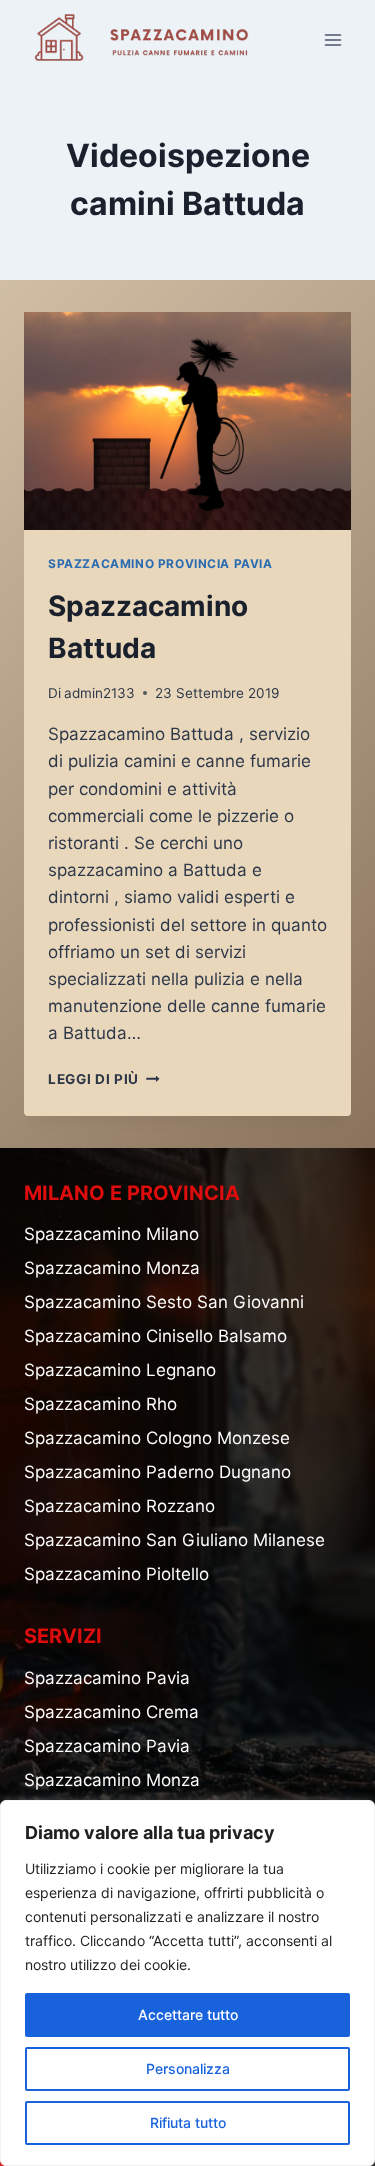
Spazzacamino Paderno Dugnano (157, 1472)
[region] (187, 1983)
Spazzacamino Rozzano (119, 1506)
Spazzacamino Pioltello (116, 1574)
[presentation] (187, 421)
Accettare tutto (188, 2014)
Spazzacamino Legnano (120, 1370)
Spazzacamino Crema (111, 1712)
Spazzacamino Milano (111, 1234)
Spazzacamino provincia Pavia (160, 563)
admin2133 (99, 693)
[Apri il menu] (332, 39)
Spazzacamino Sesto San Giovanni (164, 1302)
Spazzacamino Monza (112, 1268)
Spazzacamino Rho (100, 1404)
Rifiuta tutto (188, 2122)
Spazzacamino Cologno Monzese (157, 1438)
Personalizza (188, 2068)
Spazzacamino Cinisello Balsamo (155, 1336)
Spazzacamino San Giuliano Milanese (174, 1540)
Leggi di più (104, 1079)
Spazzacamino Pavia (107, 1678)
